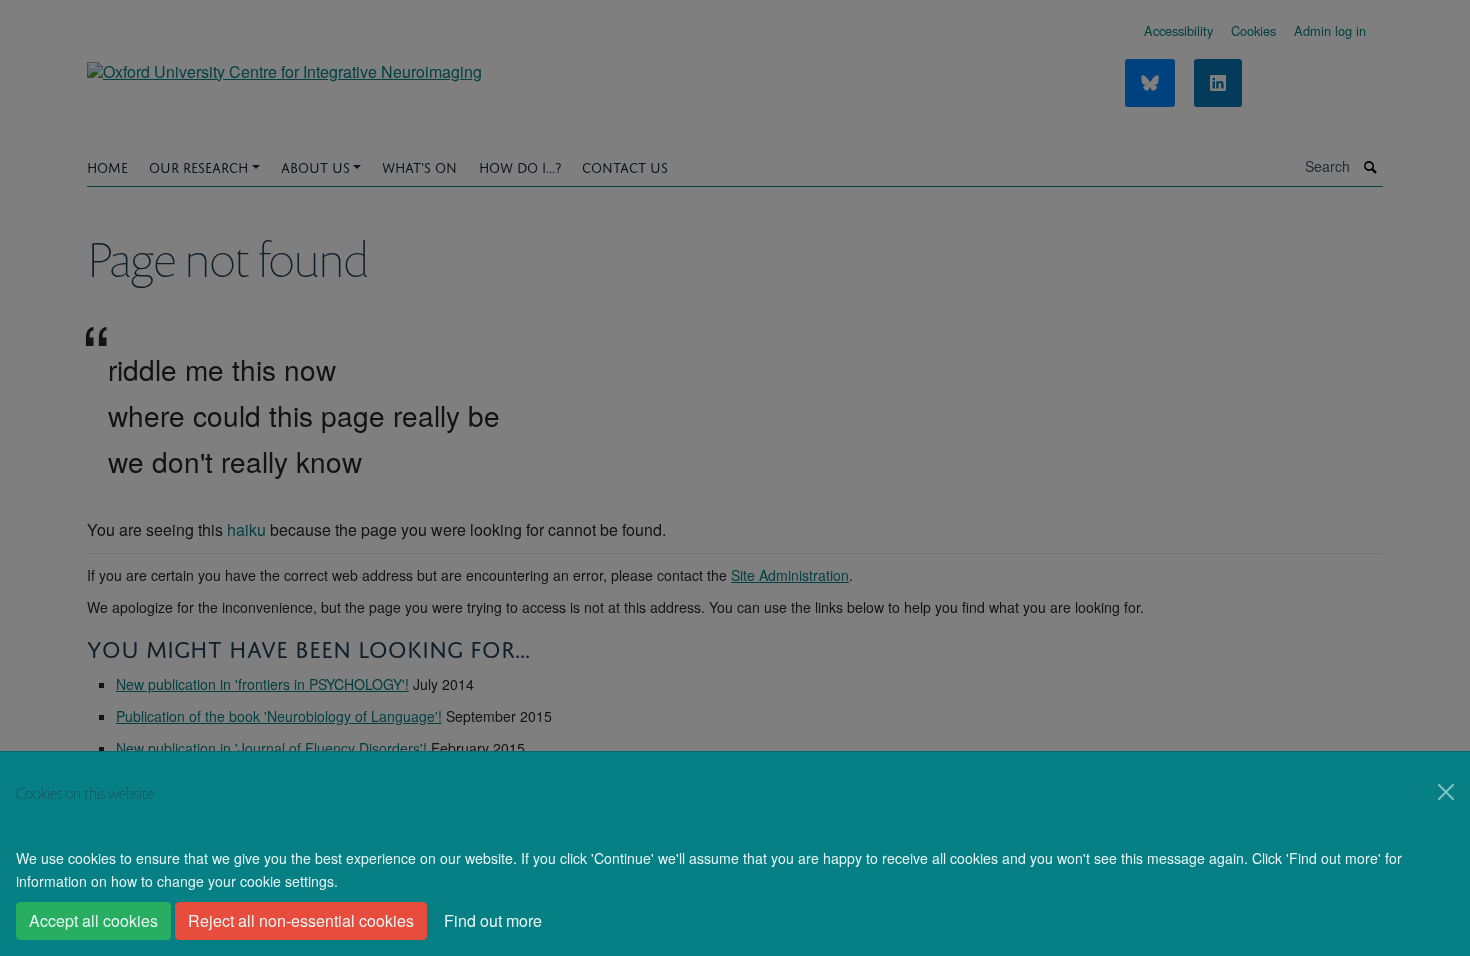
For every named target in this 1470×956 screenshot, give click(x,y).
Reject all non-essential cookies (301, 920)
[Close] (1446, 792)
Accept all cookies (93, 920)
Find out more (493, 920)
